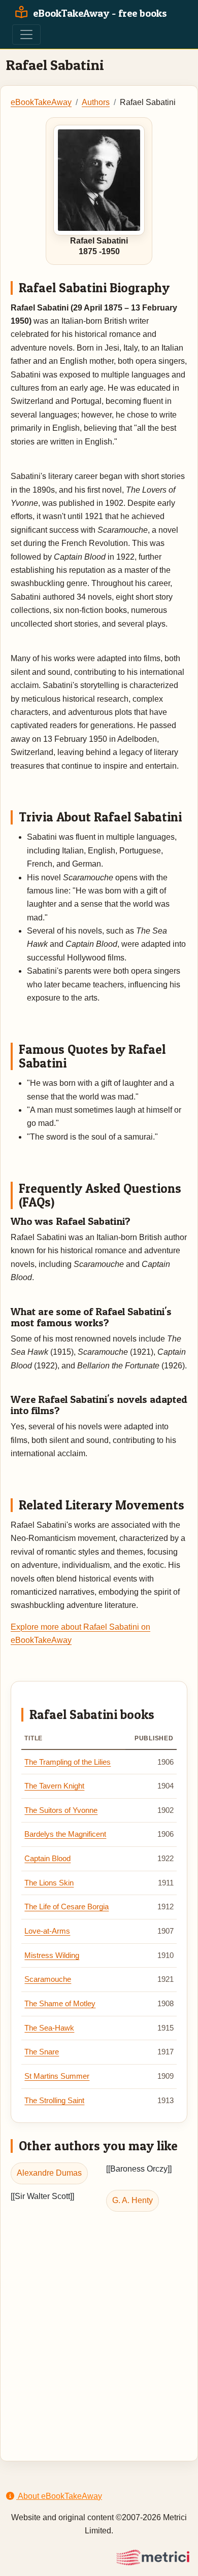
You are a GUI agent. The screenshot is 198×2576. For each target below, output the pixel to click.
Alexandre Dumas (49, 2173)
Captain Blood (47, 1859)
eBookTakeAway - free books (99, 13)
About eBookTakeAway (59, 2496)
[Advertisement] (99, 2326)
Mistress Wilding (52, 1955)
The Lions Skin (49, 1883)
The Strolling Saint (54, 2101)
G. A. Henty (133, 2200)
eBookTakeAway (41, 102)
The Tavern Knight (54, 1786)
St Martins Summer (57, 2076)
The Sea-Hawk (49, 2028)
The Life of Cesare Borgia (67, 1907)
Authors (96, 102)
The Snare (42, 2052)
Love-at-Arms (47, 1931)
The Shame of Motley (60, 2004)
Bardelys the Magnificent (65, 1834)
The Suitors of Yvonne (61, 1810)
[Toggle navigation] (26, 35)
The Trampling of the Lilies (68, 1762)
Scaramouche (48, 1979)
